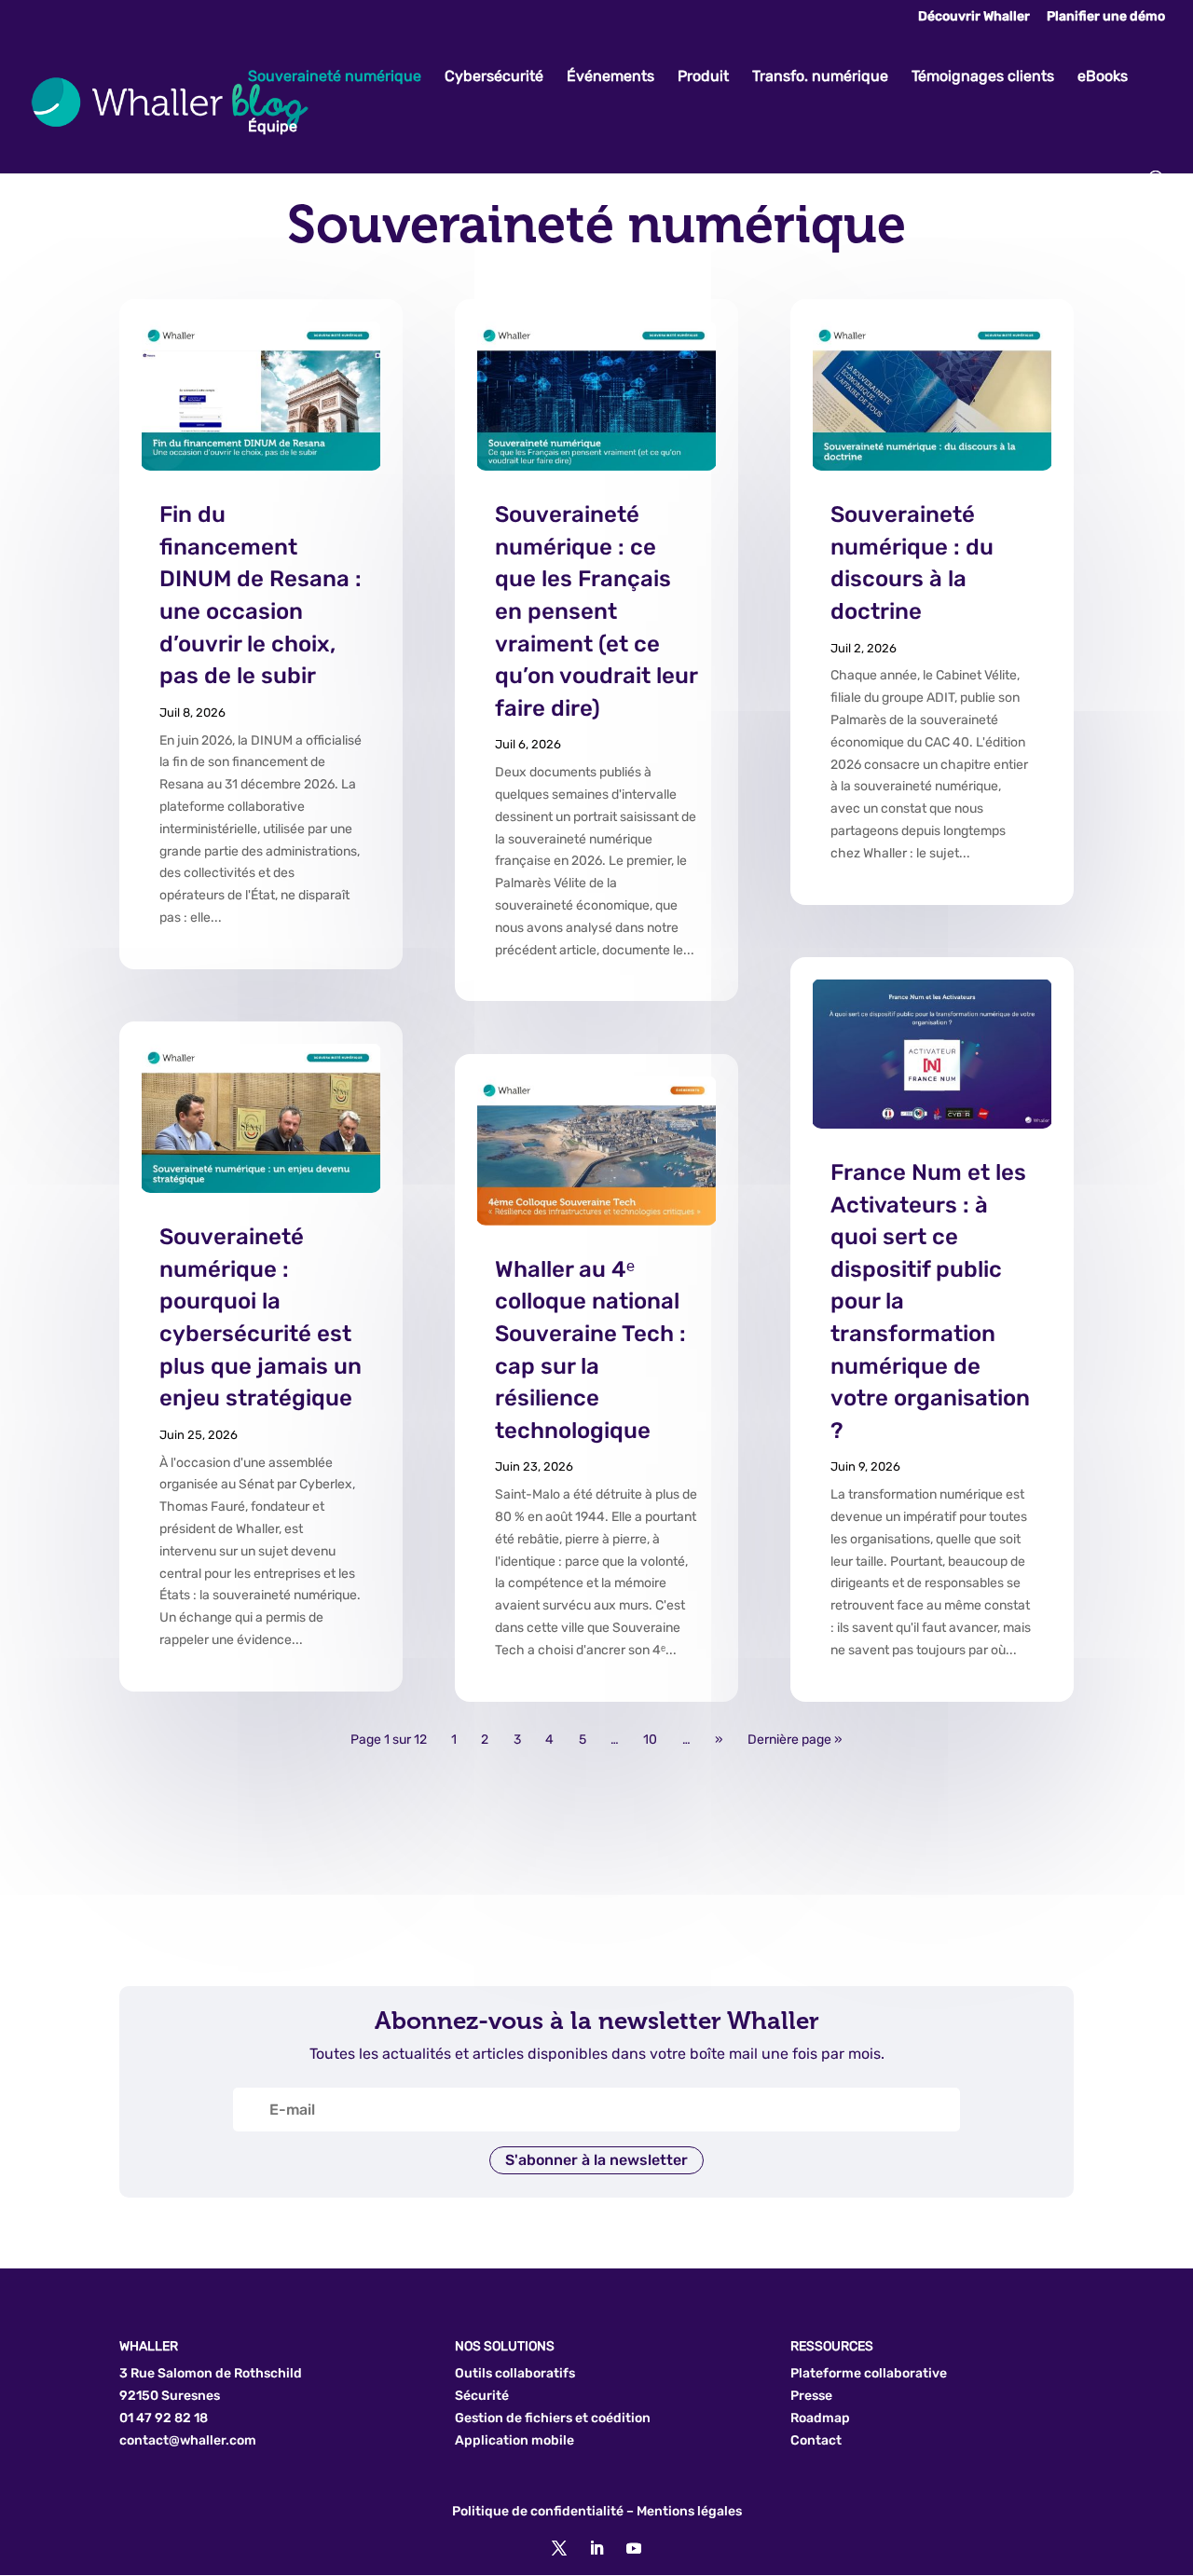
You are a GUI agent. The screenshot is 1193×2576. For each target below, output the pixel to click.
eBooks (1103, 77)
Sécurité (482, 2396)
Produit (703, 77)
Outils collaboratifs (515, 2373)
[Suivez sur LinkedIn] (596, 2548)
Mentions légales (689, 2511)
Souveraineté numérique (335, 77)
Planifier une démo (1106, 17)
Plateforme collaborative (869, 2373)
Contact (816, 2440)
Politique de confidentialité (538, 2511)
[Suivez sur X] (559, 2548)
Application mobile (514, 2440)
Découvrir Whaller (974, 17)
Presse (811, 2396)
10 (650, 1740)
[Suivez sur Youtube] (634, 2548)
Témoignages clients (983, 77)
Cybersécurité (494, 77)
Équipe (273, 128)
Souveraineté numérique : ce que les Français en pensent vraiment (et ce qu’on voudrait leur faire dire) (596, 611)
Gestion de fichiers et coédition (553, 2418)
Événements (610, 77)
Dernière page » (795, 1740)
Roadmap (820, 2418)
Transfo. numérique (820, 77)
